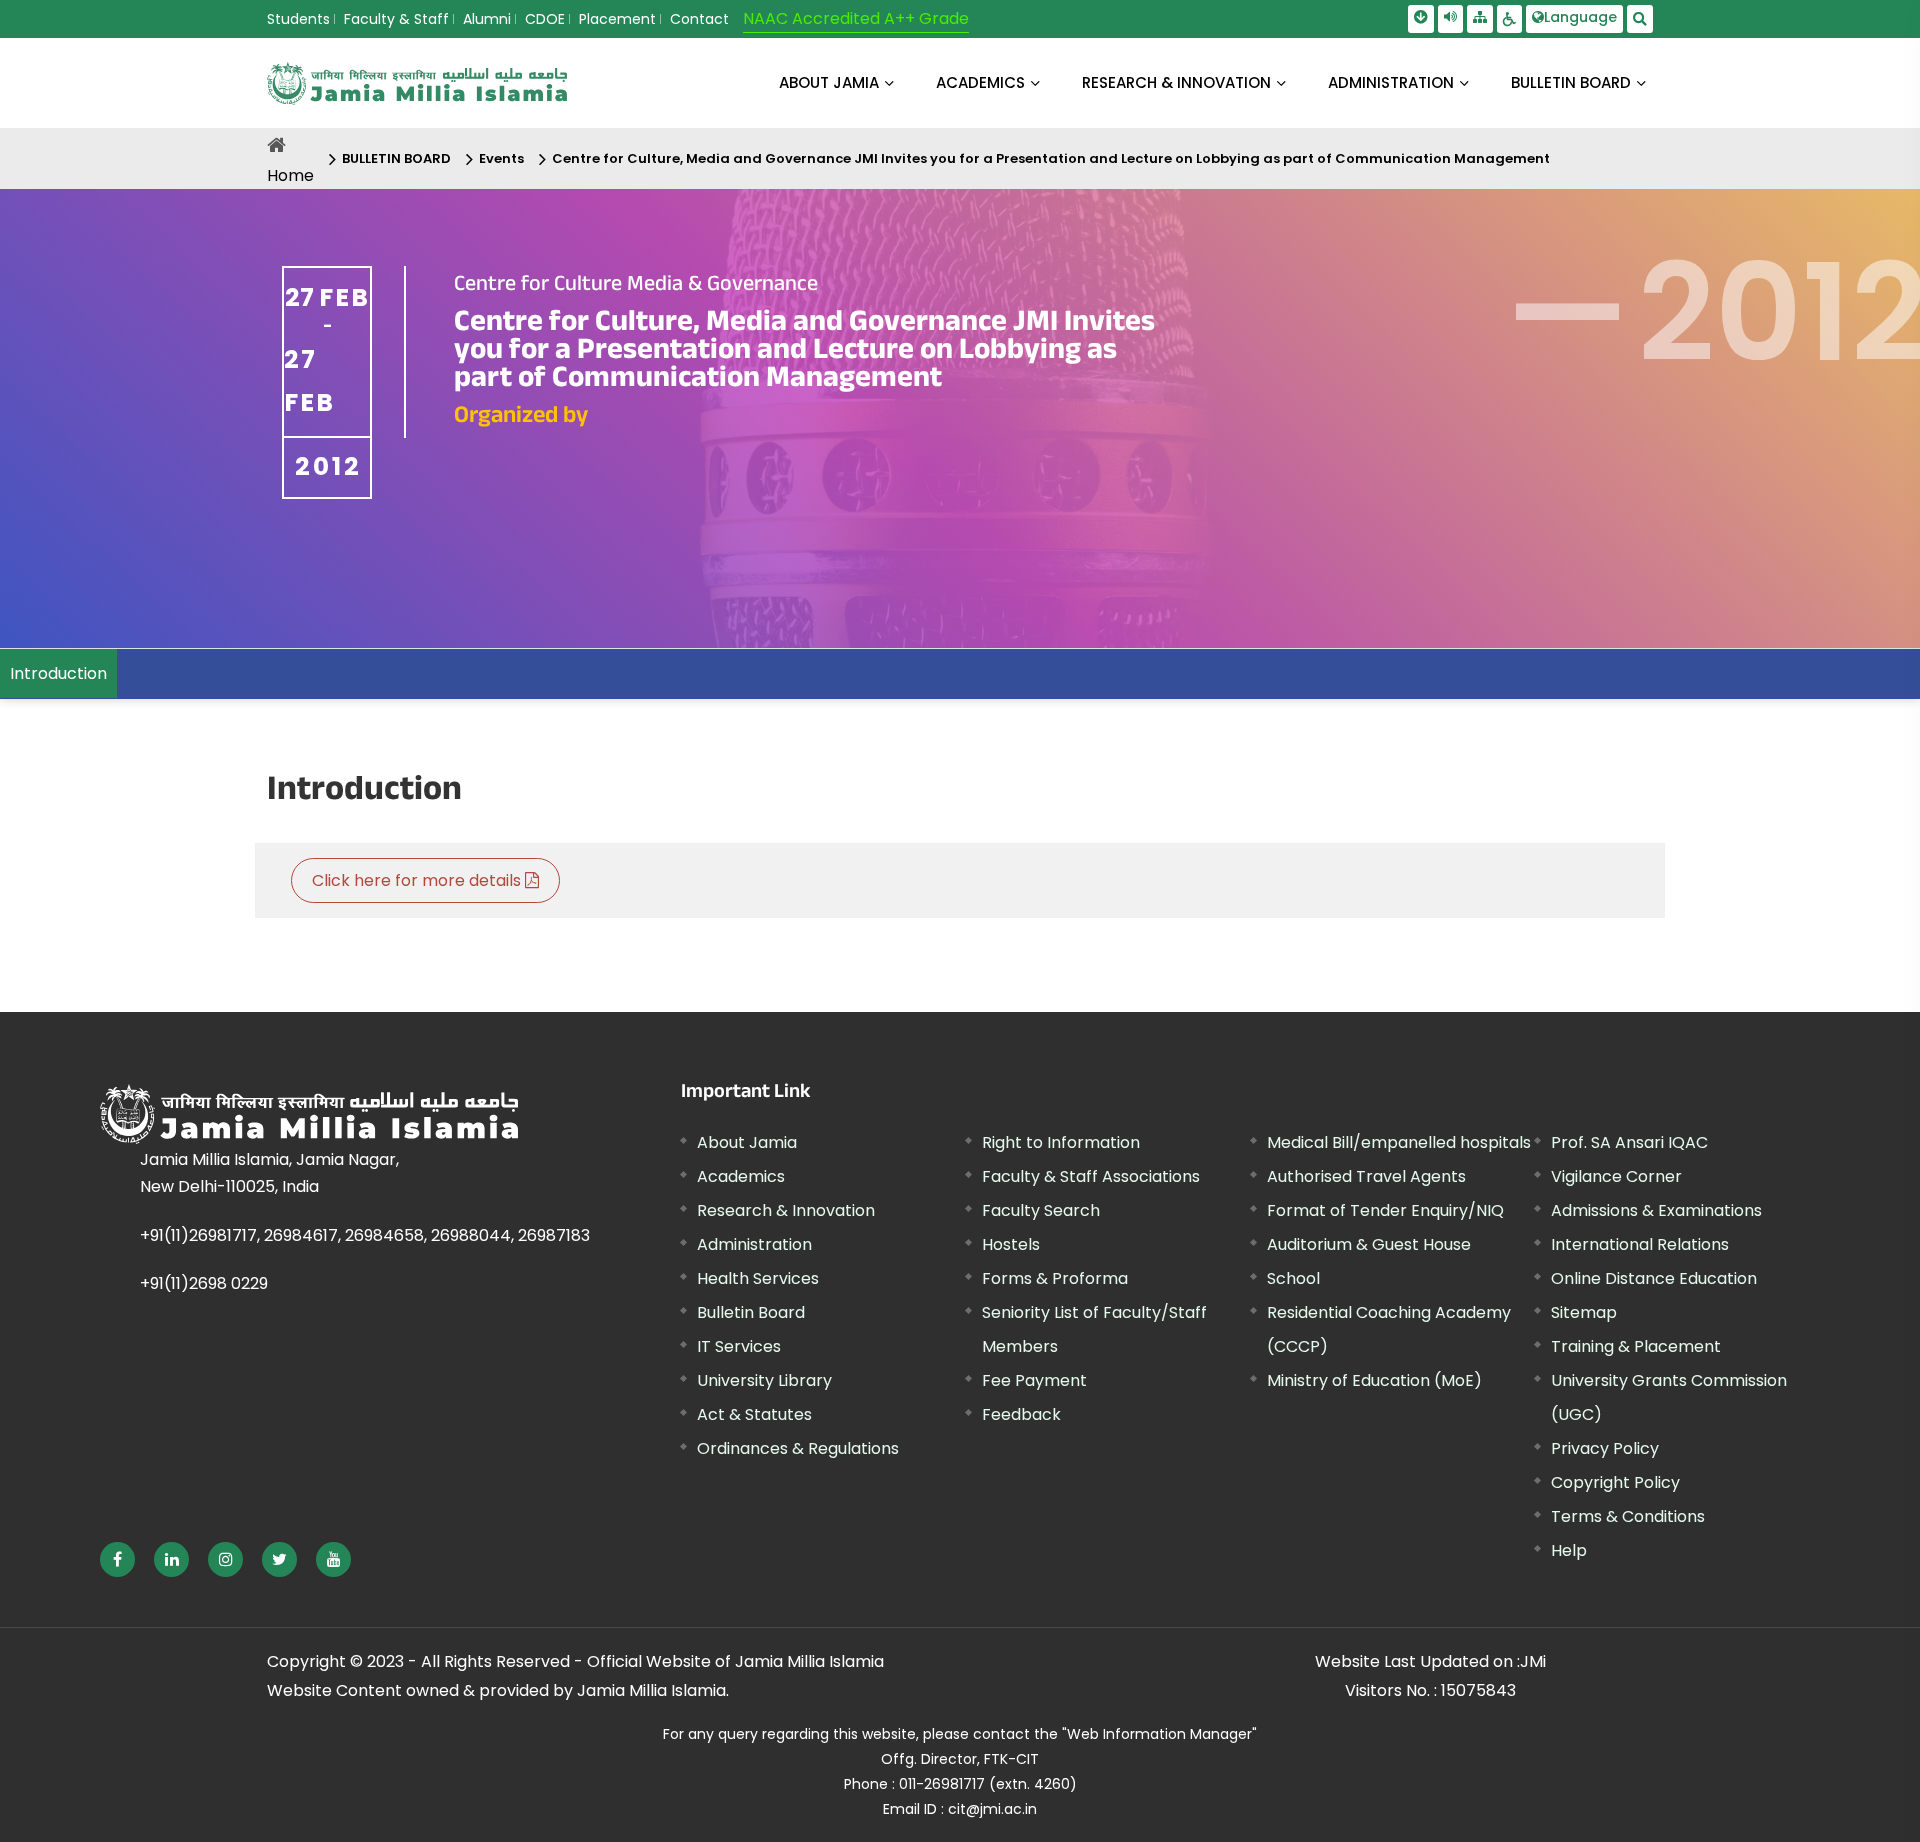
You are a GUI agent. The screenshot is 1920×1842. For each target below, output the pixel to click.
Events (501, 158)
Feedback (1021, 1414)
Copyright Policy (1615, 1482)
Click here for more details (418, 880)
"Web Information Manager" (1159, 1734)
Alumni (487, 19)
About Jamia (829, 82)
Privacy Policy (1605, 1448)
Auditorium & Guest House (1369, 1244)
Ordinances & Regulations (798, 1448)
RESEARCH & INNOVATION (1176, 82)
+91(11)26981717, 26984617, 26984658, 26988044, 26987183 (365, 1235)
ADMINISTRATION (1391, 82)
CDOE (545, 19)
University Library (764, 1380)
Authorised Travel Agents (1366, 1176)
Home (290, 175)
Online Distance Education (1654, 1278)
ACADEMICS (980, 82)
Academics (741, 1176)
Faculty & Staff (396, 19)
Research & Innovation (786, 1210)
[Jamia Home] (309, 1114)
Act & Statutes (754, 1414)
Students (298, 19)
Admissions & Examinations (1656, 1210)
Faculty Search (1041, 1210)
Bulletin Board (751, 1312)
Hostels (1011, 1244)
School (1293, 1278)
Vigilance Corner (1616, 1176)
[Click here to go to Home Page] (417, 83)
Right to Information (1061, 1142)
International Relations (1640, 1244)
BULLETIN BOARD (1571, 82)
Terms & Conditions (1628, 1516)
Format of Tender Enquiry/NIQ (1385, 1210)
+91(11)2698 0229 (204, 1283)
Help (1569, 1550)
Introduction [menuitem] (58, 673)
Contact (699, 19)
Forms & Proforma (1055, 1278)
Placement (617, 19)
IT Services (739, 1346)
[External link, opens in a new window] (117, 1559)
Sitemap (1584, 1312)
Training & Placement (1636, 1346)
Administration (754, 1244)
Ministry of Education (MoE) (1374, 1380)
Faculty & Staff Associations (1091, 1176)
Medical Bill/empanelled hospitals (1399, 1142)
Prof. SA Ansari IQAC (1629, 1142)
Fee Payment (1034, 1380)
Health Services (758, 1278)
